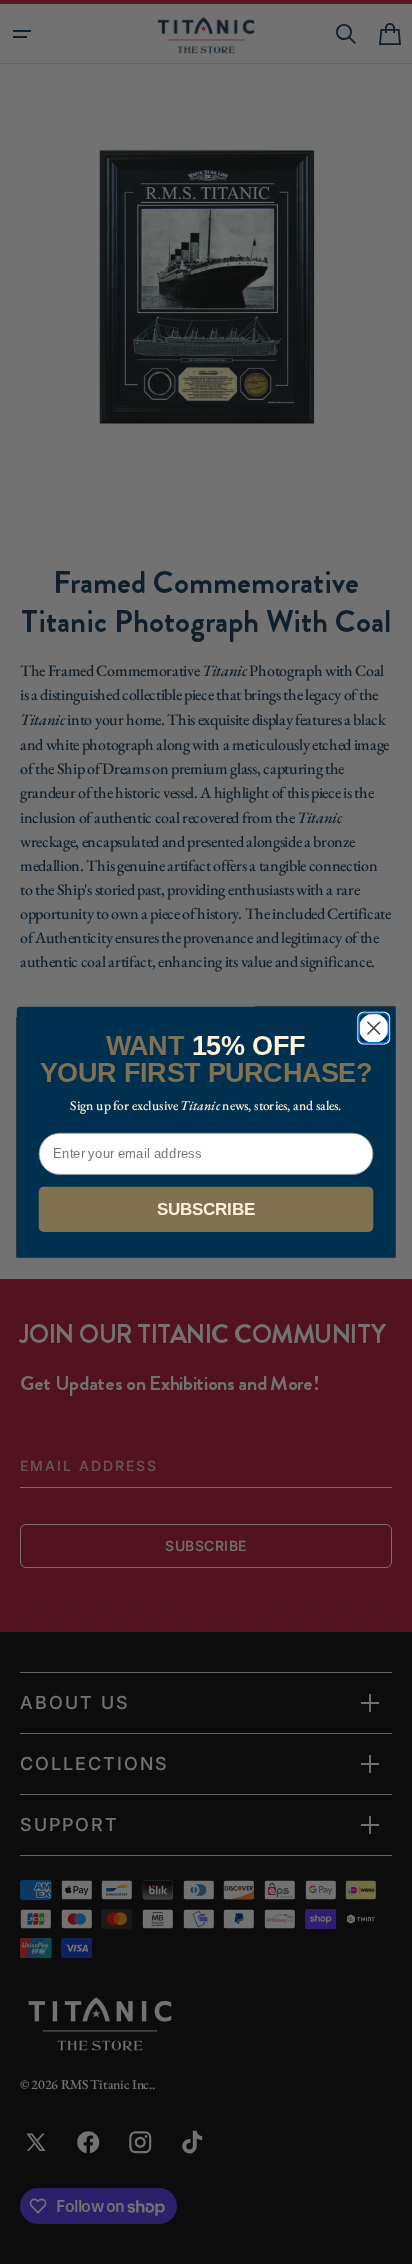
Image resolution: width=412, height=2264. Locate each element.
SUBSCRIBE (206, 1209)
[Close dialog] (373, 1027)
